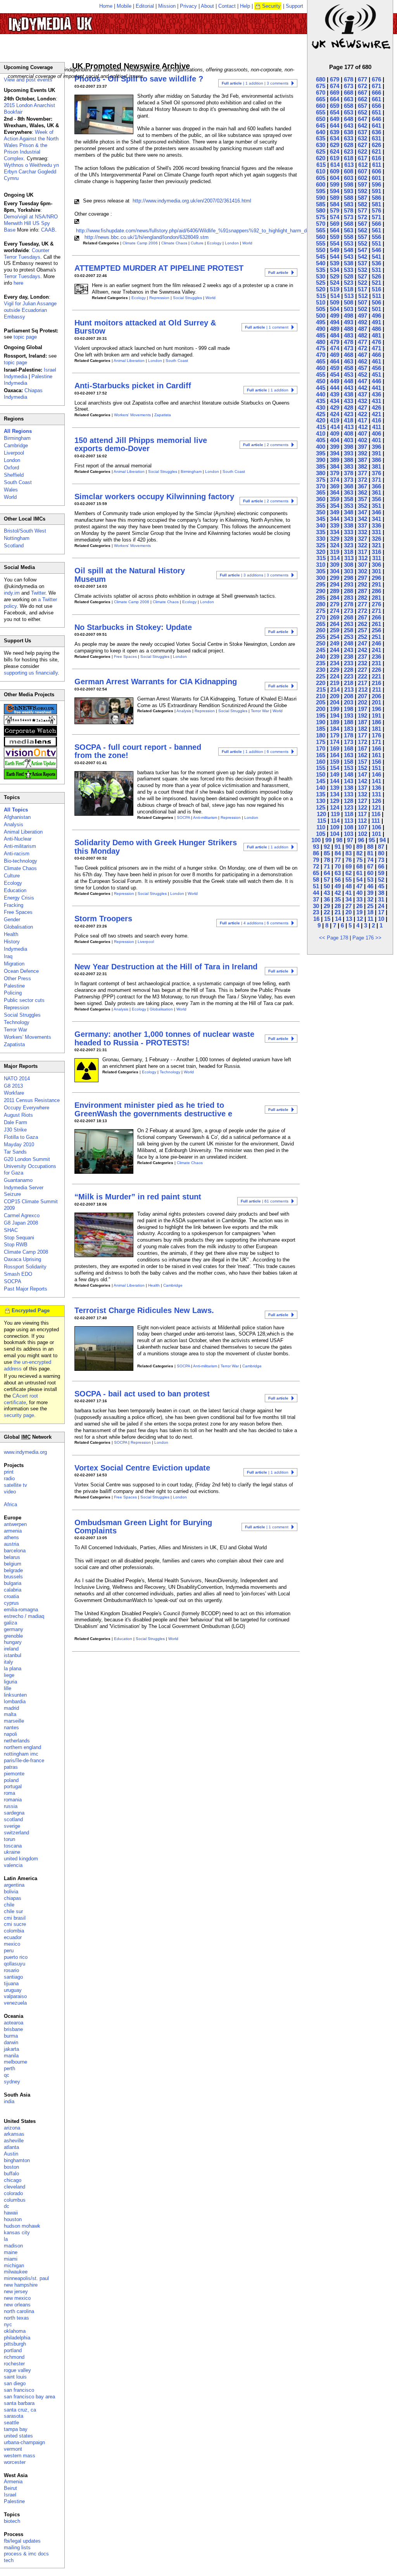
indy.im (12, 593)
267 (362, 617)
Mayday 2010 (19, 1144)
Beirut (10, 2488)
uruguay (13, 1990)
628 (349, 145)
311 (377, 558)
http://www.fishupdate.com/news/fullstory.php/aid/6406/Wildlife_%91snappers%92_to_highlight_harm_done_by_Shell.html (212, 231)
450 (321, 381)
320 (321, 552)
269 (335, 617)
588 (349, 198)
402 (362, 440)
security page (19, 1415)
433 (349, 401)
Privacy (188, 6)
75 (359, 860)
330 (321, 539)
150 (321, 774)
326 (376, 539)
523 (349, 283)
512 (363, 296)
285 (321, 598)
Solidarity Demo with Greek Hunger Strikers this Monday (156, 847)
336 (376, 525)
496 (376, 316)
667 (362, 93)
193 (349, 715)
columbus (15, 2200)
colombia (14, 1931)
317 (362, 552)
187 (362, 722)
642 (362, 125)
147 (362, 774)
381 (376, 466)
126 (376, 801)
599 (335, 184)
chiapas (13, 1898)
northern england (22, 1747)
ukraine (12, 1852)
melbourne (16, 2062)
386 (376, 460)
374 (335, 480)
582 (362, 204)
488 (349, 329)
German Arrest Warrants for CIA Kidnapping (156, 682)
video (10, 1492)
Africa (10, 1504)
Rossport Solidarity (25, 1267)
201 (376, 702)
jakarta (11, 2049)
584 (335, 204)
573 (349, 217)
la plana (13, 1669)
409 (335, 433)
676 (376, 79)
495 (321, 322)
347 (362, 512)
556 (376, 237)
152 (362, 768)
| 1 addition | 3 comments (255, 83)
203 (349, 702)
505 (321, 309)
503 (349, 309)
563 (349, 230)
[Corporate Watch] (30, 734)
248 (349, 643)
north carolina (19, 2311)
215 (321, 689)
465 (321, 361)
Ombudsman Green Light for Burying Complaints (143, 1527)
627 (362, 145)
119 (335, 814)
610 (321, 171)
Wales (11, 490)
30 (316, 906)
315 (321, 558)
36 (327, 899)
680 (321, 79)
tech (9, 2560)
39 (370, 893)
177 (362, 735)
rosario (11, 1970)
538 (349, 263)
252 (362, 637)
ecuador (13, 1937)
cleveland (15, 2187)
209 (335, 696)
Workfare (14, 1093)
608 (349, 171)
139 (335, 788)
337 (362, 525)
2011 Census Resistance (32, 1100)
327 (362, 539)
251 (376, 637)
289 (335, 591)
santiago (13, 1977)
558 (349, 237)
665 (321, 99)
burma (11, 2036)
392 (362, 453)
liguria (10, 1682)
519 (335, 289)
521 (376, 283)
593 (349, 191)
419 (335, 420)
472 (362, 348)
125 (321, 807)
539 (335, 263)
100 (316, 840)
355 (321, 506)
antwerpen (15, 1524)
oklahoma (15, 2331)
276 (376, 604)
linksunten (15, 1695)
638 (349, 132)
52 (381, 880)
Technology (170, 1072)
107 (362, 827)
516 (376, 289)
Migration (14, 964)
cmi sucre (15, 1924)
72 (316, 866)
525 (321, 283)
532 (362, 270)
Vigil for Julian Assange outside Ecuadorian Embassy (30, 310)
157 (362, 762)
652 (362, 112)
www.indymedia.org (25, 1452)
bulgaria (13, 1583)
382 (362, 466)
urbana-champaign (24, 2442)
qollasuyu (15, 1964)
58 (316, 880)
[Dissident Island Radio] (30, 723)
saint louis (15, 2377)
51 (316, 886)
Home (106, 6)
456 (376, 368)
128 (349, 801)
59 (381, 873)
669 (335, 93)
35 (338, 899)
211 (377, 689)
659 (335, 106)
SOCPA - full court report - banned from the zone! (138, 751)
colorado (13, 2193)
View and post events (28, 80)
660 (321, 106)
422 (362, 414)
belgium (13, 1564)
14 (338, 919)
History (12, 942)
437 (362, 394)
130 (321, 801)
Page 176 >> (367, 938)
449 (335, 381)
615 (321, 165)
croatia (11, 1596)
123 (349, 807)
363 (349, 492)
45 (381, 886)
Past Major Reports (26, 1289)
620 (321, 158)
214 (335, 689)
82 (359, 853)
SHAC (11, 1230)
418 (349, 420)
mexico (12, 1944)
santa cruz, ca (20, 2410)
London (232, 243)
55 (349, 880)
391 (376, 453)
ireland (11, 1649)
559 (335, 237)
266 (376, 617)
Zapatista (163, 415)
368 (349, 486)
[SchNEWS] (30, 712)
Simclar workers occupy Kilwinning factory (154, 497)
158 (349, 762)
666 (376, 93)
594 (335, 191)
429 (335, 407)
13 (349, 919)
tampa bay (16, 2429)
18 (370, 912)
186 (376, 722)
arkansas (14, 2134)
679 (335, 79)
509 (335, 302)
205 (321, 702)
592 (362, 191)
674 (335, 86)
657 (362, 106)
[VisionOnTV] (30, 756)
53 (370, 880)
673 (349, 86)
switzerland (16, 1833)
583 (349, 204)
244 (335, 650)
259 (335, 630)
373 (349, 480)
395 (321, 453)
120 (321, 814)
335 (321, 532)
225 (321, 676)
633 (349, 138)
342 (362, 519)
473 (349, 348)
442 (362, 388)
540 (321, 263)
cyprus (11, 1603)
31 (381, 899)
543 (349, 257)
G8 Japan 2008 (21, 1223)
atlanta (11, 2147)
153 (349, 768)
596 (376, 184)
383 (349, 466)
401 (376, 440)
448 (349, 381)
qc (7, 2075)
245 (321, 650)
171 (376, 742)
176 (376, 735)
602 (362, 178)
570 (321, 224)
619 (335, 158)
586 (376, 198)
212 (363, 689)
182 (362, 729)
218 (349, 683)
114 (335, 821)
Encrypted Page (31, 1310)
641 (376, 125)
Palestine (14, 986)
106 (376, 827)
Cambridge (173, 1285)
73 (381, 860)
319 (335, 552)
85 (327, 853)
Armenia (13, 2482)
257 (362, 630)
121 (376, 807)
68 (359, 866)
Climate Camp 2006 (140, 243)
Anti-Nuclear (18, 839)
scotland (13, 1819)
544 (335, 257)
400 (321, 447)
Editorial (145, 6)
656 (376, 106)
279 (335, 604)
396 (376, 447)
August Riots (18, 1115)
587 (362, 198)
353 (349, 506)
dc (7, 2206)
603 (349, 178)
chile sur (13, 1911)
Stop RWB (16, 1245)
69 (349, 866)
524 (335, 283)
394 (335, 453)
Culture (197, 243)
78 (327, 860)
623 (349, 151)
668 (349, 93)
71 (327, 866)
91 (338, 847)
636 (376, 132)
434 (335, 401)
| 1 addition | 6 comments (255, 752)
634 (335, 138)
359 (335, 499)
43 (327, 893)
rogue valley (17, 2370)
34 (349, 899)
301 (376, 571)
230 (321, 670)
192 (362, 715)
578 (349, 210)
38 (381, 893)
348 (349, 512)
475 (321, 348)
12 (360, 919)
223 (349, 676)
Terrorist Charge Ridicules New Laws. (144, 1310)
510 (321, 302)
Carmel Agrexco (22, 1215)
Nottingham (17, 538)
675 (321, 86)
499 (335, 316)
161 (376, 755)
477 (362, 342)
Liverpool (146, 942)
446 (376, 381)
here (18, 283)
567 (362, 224)
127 (362, 801)
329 (335, 539)
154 (335, 768)
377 (362, 473)
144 (335, 781)
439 (335, 394)
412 (363, 427)
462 (362, 361)
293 (349, 584)
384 (335, 466)
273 (349, 611)
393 (349, 453)
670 (321, 93)
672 (362, 86)
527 (362, 276)
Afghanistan (17, 817)
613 (349, 165)
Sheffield (14, 475)
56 (338, 880)
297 (362, 578)
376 (376, 473)
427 (362, 407)
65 (316, 873)
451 (376, 375)
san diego (15, 2383)
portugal (13, 1786)
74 (370, 860)
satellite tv (16, 1485)
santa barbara (19, 2403)
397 (362, 447)
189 (335, 722)
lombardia (15, 1701)
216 (376, 683)
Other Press (17, 978)
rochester (14, 2364)
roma (9, 1793)
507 (362, 302)
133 (349, 794)
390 (321, 460)
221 (376, 676)
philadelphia (17, 2338)
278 (349, 604)
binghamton (17, 2160)
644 (335, 125)
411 (377, 427)
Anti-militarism (205, 817)
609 (335, 171)
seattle (11, 2423)
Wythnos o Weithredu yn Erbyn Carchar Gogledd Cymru (31, 172)
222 (362, 676)
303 (349, 571)
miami (11, 2259)
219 (335, 683)
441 (376, 388)
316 (376, 552)
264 (335, 624)
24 (381, 906)
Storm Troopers (103, 919)
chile (9, 1905)
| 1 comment (267, 327)
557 (362, 237)
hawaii (11, 2213)
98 (339, 840)
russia (11, 1806)
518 (349, 289)
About (207, 6)
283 (349, 598)
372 (362, 480)
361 (376, 492)
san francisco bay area (29, 2397)
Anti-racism (17, 854)
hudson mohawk (22, 2226)
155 (321, 768)
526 (376, 276)
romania (13, 1800)
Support (294, 6)
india (9, 2101)
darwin (11, 2042)
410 (321, 433)
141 (376, 781)
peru (9, 1951)
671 (376, 86)
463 (349, 361)
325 (321, 545)
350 (321, 512)
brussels (13, 1577)
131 (376, 794)
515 (321, 296)
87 (381, 847)
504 (335, 309)
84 (338, 853)
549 (335, 250)
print (9, 1472)
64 (327, 873)
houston (13, 2219)
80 (381, 853)
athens (11, 1537)
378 (349, 473)
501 (376, 309)
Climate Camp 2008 (26, 1252)
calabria (13, 1590)
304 (335, 571)
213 (349, 689)
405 (321, 440)
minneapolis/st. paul (26, 2278)
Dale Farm (16, 1122)
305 (321, 571)
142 (362, 781)
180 (321, 735)
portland (13, 2350)
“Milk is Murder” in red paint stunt (138, 1197)
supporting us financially (31, 673)
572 (362, 217)
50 (327, 886)
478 (349, 342)
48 (349, 886)
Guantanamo (18, 1180)
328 (349, 539)
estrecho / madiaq (24, 1616)
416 (376, 420)
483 (349, 335)
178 (349, 735)
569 (335, 224)
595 (321, 191)
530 (321, 276)
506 (376, 302)
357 (362, 499)
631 (376, 138)
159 (335, 762)
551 (376, 243)
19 (359, 912)
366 (376, 486)
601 (376, 178)
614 (335, 165)
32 (370, 899)
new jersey (16, 2291)
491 (376, 322)
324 (335, 545)
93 (316, 847)
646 (376, 119)
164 (335, 755)
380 (321, 473)
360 (321, 499)
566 (376, 224)
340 (321, 525)
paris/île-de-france (24, 1760)
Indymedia (16, 949)
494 (335, 322)
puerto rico (16, 1957)
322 (362, 545)
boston (11, 2167)
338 (349, 525)
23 (316, 912)
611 (377, 165)
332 (362, 532)
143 (349, 781)
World (247, 243)
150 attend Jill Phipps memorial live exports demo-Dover (141, 444)
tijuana (11, 1983)
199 (335, 709)
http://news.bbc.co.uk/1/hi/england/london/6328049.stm (147, 237)
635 (321, 138)
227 (362, 670)
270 (321, 617)
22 (327, 912)
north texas (16, 2318)
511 (377, 296)
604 (335, 178)
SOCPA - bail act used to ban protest (142, 1394)
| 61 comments (265, 1201)
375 (321, 480)
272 (362, 611)
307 (362, 565)
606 (376, 171)
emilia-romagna (21, 1610)
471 (376, 348)
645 (321, 125)
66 (381, 866)
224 (335, 676)
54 (359, 880)
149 (335, 774)
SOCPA (183, 817)
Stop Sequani (19, 1238)
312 (363, 558)
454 (335, 375)
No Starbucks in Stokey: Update (133, 627)
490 (321, 329)
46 (370, 886)
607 (362, 171)
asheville (14, 2141)
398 (349, 447)
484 (335, 335)
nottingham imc (21, 1754)
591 (376, 191)
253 (349, 637)
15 (327, 919)
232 (362, 663)
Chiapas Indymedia (23, 394)
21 (338, 912)
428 (349, 407)
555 (321, 243)
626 (376, 145)
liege (9, 1675)
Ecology (214, 243)
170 (321, 748)
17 (381, 912)
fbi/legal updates (22, 2541)
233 (349, 663)
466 (376, 355)
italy (9, 1662)
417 (362, 420)
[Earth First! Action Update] (30, 767)
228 (349, 670)
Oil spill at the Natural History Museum (130, 575)
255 (321, 637)
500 (321, 316)
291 (376, 584)
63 (338, 873)
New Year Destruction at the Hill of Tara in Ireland (166, 967)
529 (335, 276)
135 (321, 794)
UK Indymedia (74, 20)
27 (349, 906)
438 (349, 394)
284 (335, 598)
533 (349, 270)
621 (376, 151)
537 (362, 263)
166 (376, 748)
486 (376, 329)
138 (349, 788)
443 (349, 388)
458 (349, 368)
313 (349, 558)
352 (362, 506)
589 (335, 198)
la (6, 2239)
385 (321, 466)
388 (349, 460)
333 (349, 532)
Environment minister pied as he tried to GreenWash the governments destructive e (153, 1109)
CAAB (48, 230)
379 (335, 473)
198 (349, 709)
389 (335, 460)
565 (321, 230)
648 (349, 119)
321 (376, 545)
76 (349, 860)
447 (362, 381)
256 (376, 630)
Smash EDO (18, 1274)
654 (335, 112)
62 (349, 873)
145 (321, 781)
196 (376, 709)
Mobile (124, 6)
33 (359, 899)
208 (349, 696)
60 (370, 873)
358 (349, 499)
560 (321, 237)
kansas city (17, 2233)
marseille (14, 1721)
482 (362, 335)
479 (335, 342)
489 (335, 329)
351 (376, 506)
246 (376, 643)
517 (362, 289)
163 (349, 755)
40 (359, 893)
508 (349, 302)
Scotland (14, 546)
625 (321, 151)
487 (362, 329)
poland (11, 1780)
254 (335, 637)
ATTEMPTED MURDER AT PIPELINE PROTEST (159, 268)
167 (362, 748)
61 (359, 873)
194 (335, 715)
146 (376, 774)
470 (321, 355)
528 (349, 276)
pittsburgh (15, 2344)
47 (359, 886)
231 (376, 663)
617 (362, 158)
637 (362, 132)
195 (321, 715)
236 (376, 657)
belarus (12, 1557)
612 (363, 165)
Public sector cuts (24, 1000)
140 (321, 788)
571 (376, 217)
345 (321, 519)
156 (376, 762)
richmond (14, 2357)
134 (335, 794)
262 (362, 624)
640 (321, 132)
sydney (12, 2082)
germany (14, 1629)
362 (362, 492)
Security (271, 6)
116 (376, 814)
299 (335, 578)
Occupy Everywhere (27, 1108)
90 (349, 847)
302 (362, 571)
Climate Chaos (174, 243)
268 (349, 617)
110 (321, 827)
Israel (10, 2495)
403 (349, 440)
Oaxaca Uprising (22, 1259)
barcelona (15, 1551)
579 (335, 210)
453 (349, 375)
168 (349, 748)
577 (362, 210)
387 (362, 460)
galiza (10, 1623)
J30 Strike (15, 1130)
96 (361, 840)
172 (362, 742)
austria (11, 1544)
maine (11, 2252)
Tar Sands (15, 1152)
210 (321, 696)
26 (359, 906)
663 (349, 99)
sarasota (14, 2416)
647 (362, 119)
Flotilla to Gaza (21, 1137)
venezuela (15, 2003)
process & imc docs (26, 2554)
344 (335, 519)
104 (335, 834)
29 (327, 906)
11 (370, 919)
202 (362, 702)
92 (327, 847)
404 (335, 440)
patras (11, 1767)
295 (321, 584)
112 (362, 821)
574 (335, 217)
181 (376, 729)
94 (383, 840)
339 (335, 525)
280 (321, 604)
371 (376, 480)
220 (321, 683)
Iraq (8, 956)
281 (376, 598)
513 (349, 296)
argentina (14, 1885)
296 (376, 578)
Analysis (184, 711)
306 (376, 565)
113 (349, 821)
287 (362, 591)
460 (321, 368)
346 (376, 512)
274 (335, 611)
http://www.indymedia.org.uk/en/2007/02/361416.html (192, 201)
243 (349, 650)
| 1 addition (268, 390)
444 (335, 388)
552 (362, 243)
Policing (13, 993)
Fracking (14, 905)
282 (362, 598)
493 (349, 322)
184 (335, 729)
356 (376, 499)
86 (316, 853)
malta (10, 1714)
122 (362, 807)
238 (349, 657)
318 (349, 552)
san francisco (19, 2390)
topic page (25, 337)
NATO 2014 (17, 1079)
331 (376, 532)
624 (335, 151)
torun (9, 1839)
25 (370, 906)
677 (362, 79)
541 (376, 257)
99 (328, 840)
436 (376, 394)
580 (321, 210)
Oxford (11, 468)
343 (349, 519)
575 (321, 217)
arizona (12, 2128)
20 (349, 912)
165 (321, 755)
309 (335, 565)
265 (321, 624)
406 (376, 433)
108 (349, 827)
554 (335, 243)
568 (349, 224)
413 (349, 427)
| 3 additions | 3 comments (254, 575)
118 (349, 814)
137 (362, 788)
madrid (11, 1708)
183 (349, 729)
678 (349, 79)
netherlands (17, 1741)
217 (362, 683)
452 (362, 375)
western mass (20, 2456)
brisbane (13, 2029)
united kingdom (21, 1859)
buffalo (11, 2174)
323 (349, 545)
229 (335, 670)
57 (327, 880)
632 (362, 138)
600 (321, 184)
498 (349, 316)
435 (321, 401)
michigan (14, 2265)
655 (321, 112)
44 (316, 893)
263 (349, 624)
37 (316, 899)
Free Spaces (125, 657)
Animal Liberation (129, 361)
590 (321, 198)
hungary (13, 1642)
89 (359, 847)
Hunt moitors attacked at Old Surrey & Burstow (145, 327)
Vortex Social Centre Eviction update (142, 1468)
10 (381, 919)
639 (335, 132)
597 (362, 184)
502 (362, 309)
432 (362, 401)
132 (362, 794)
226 (376, 670)
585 (321, 204)
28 (338, 906)
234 (335, 663)
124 (335, 807)
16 (316, 919)
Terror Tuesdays (22, 276)
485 (321, 335)
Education (123, 1639)
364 (335, 492)
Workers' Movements (132, 415)
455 (321, 375)
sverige (12, 1826)
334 (335, 532)
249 (335, 643)
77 (338, 860)
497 (362, 316)
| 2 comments (266, 445)
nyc (8, 2324)
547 (362, 250)
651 (376, 112)
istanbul (13, 1655)
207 (362, 696)
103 (349, 834)
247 (362, 643)
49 (338, 886)
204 (335, 702)
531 (376, 270)
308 (349, 565)
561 (376, 230)
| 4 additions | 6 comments (254, 923)
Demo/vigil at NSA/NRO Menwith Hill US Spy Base (31, 223)
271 (376, 611)
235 (321, 663)
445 (321, 388)
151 (376, 768)
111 (376, 821)
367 (362, 486)
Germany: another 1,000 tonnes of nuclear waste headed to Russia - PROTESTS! (164, 1038)
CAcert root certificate (21, 1399)
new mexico (17, 2298)
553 (349, 243)
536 (376, 263)
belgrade (13, 1570)
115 (322, 821)
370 (321, 486)
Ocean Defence (21, 971)
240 (321, 657)
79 (316, 860)
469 (335, 355)
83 (349, 853)
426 (376, 407)
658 (349, 106)
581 (376, 204)
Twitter (38, 593)
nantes (11, 1727)
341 (376, 519)
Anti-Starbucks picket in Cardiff (133, 386)
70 (338, 866)
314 (335, 558)
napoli (10, 1734)
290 (321, 591)
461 (376, 361)
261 (376, 624)
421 (376, 414)
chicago (13, 2180)
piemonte (14, 1774)
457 (362, 368)
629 (335, 145)
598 (349, 184)
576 (376, 210)
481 (376, 335)
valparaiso (15, 1996)
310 (321, 565)
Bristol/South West (25, 531)
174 (335, 742)
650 (321, 119)
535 (321, 270)
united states (18, 2436)
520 (321, 289)
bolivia (11, 1892)
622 (362, 151)
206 (376, 696)
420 (321, 420)
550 (321, 250)
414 (335, 427)
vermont (13, 2449)
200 (321, 709)
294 (335, 584)
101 (376, 834)
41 (349, 893)
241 (376, 650)
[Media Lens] (30, 745)
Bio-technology (21, 861)
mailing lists (17, 2547)
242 (362, 650)
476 (376, 342)
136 (376, 788)
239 (335, 657)
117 (362, 814)
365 (321, 492)
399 (335, 447)
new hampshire (21, 2285)
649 (335, 119)
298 (349, 578)
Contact (227, 6)
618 (349, 158)
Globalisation (161, 1009)
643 (349, 125)
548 (349, 250)
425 (321, 414)
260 (321, 630)
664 (335, 99)
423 (349, 414)
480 (321, 342)
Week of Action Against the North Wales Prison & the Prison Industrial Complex (31, 145)
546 (376, 250)
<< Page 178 (334, 938)
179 (335, 735)
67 (370, 866)
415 (321, 427)
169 (335, 748)
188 (349, 722)
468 (349, 355)
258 (349, 630)
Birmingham (191, 471)
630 (321, 145)
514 (335, 296)
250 (321, 643)
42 (338, 893)
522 (362, 283)
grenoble (13, 1636)
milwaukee (16, 2272)
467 (362, 355)
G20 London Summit (27, 1159)
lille (8, 1688)
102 (362, 834)
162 (362, 755)
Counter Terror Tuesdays (27, 254)
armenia (13, 1531)
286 (376, 591)
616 (376, 158)
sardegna (14, 1813)
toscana (13, 1846)
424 (335, 414)
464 (335, 361)
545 (321, 257)
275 (321, 611)
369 (335, 486)
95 (372, 840)
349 (335, 512)
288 (349, 591)
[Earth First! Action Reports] (30, 778)
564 (335, 230)
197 (362, 709)
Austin (11, 2154)
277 (362, 604)
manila (11, 2056)
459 (335, 368)
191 (376, 715)
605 (321, 178)
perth (9, 2068)
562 (362, 230)
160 (321, 762)
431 (376, 401)
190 (321, 722)
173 (349, 742)
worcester (15, 2462)
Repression (159, 298)
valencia (13, 1865)
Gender (12, 920)
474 (335, 348)
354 (335, 506)
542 (362, 257)
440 (321, 394)
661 (376, 99)
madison (13, 2246)
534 (335, 270)
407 (362, 433)
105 (321, 834)
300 (321, 578)
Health (154, 1285)
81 (370, 853)
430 (321, 407)
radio (9, 1478)
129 (335, 801)
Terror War (260, 711)
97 (350, 840)
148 (349, 774)
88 (370, 847)
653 (349, 112)
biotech (12, 2521)
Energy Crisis (19, 898)
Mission (167, 6)
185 (321, 729)
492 (362, 322)
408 (349, 433)
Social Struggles (187, 298)
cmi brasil (15, 1918)
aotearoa (14, 2023)
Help (245, 6)
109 (335, 827)
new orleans (17, 2305)
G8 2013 (13, 1086)
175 (321, 742)
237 (362, 657)
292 (362, 584)
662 (362, 99)
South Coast (177, 361)
